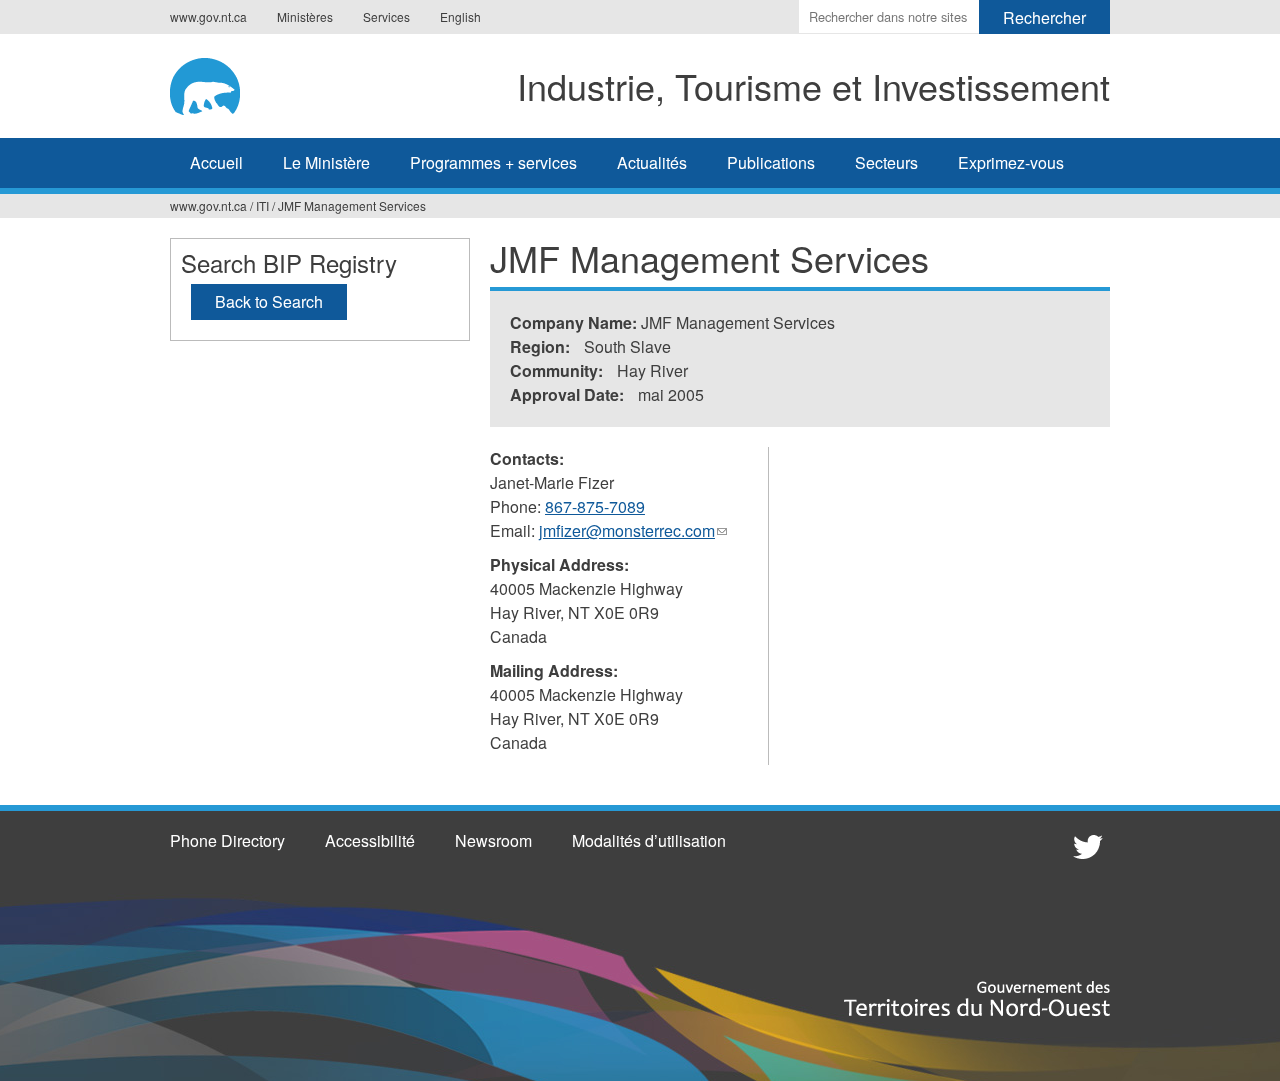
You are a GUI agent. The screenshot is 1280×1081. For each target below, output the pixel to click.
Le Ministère (326, 162)
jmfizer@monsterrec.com (633, 531)
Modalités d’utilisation (649, 840)
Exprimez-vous (1011, 162)
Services (386, 16)
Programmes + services (493, 162)
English (460, 16)
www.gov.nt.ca (208, 16)
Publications (771, 162)
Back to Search (269, 301)
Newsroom (493, 840)
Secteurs (886, 162)
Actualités (652, 162)
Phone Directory (227, 840)
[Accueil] (219, 83)
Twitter (1085, 846)
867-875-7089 (595, 506)
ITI (262, 205)
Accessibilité (370, 840)
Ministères (305, 16)
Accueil (216, 162)
